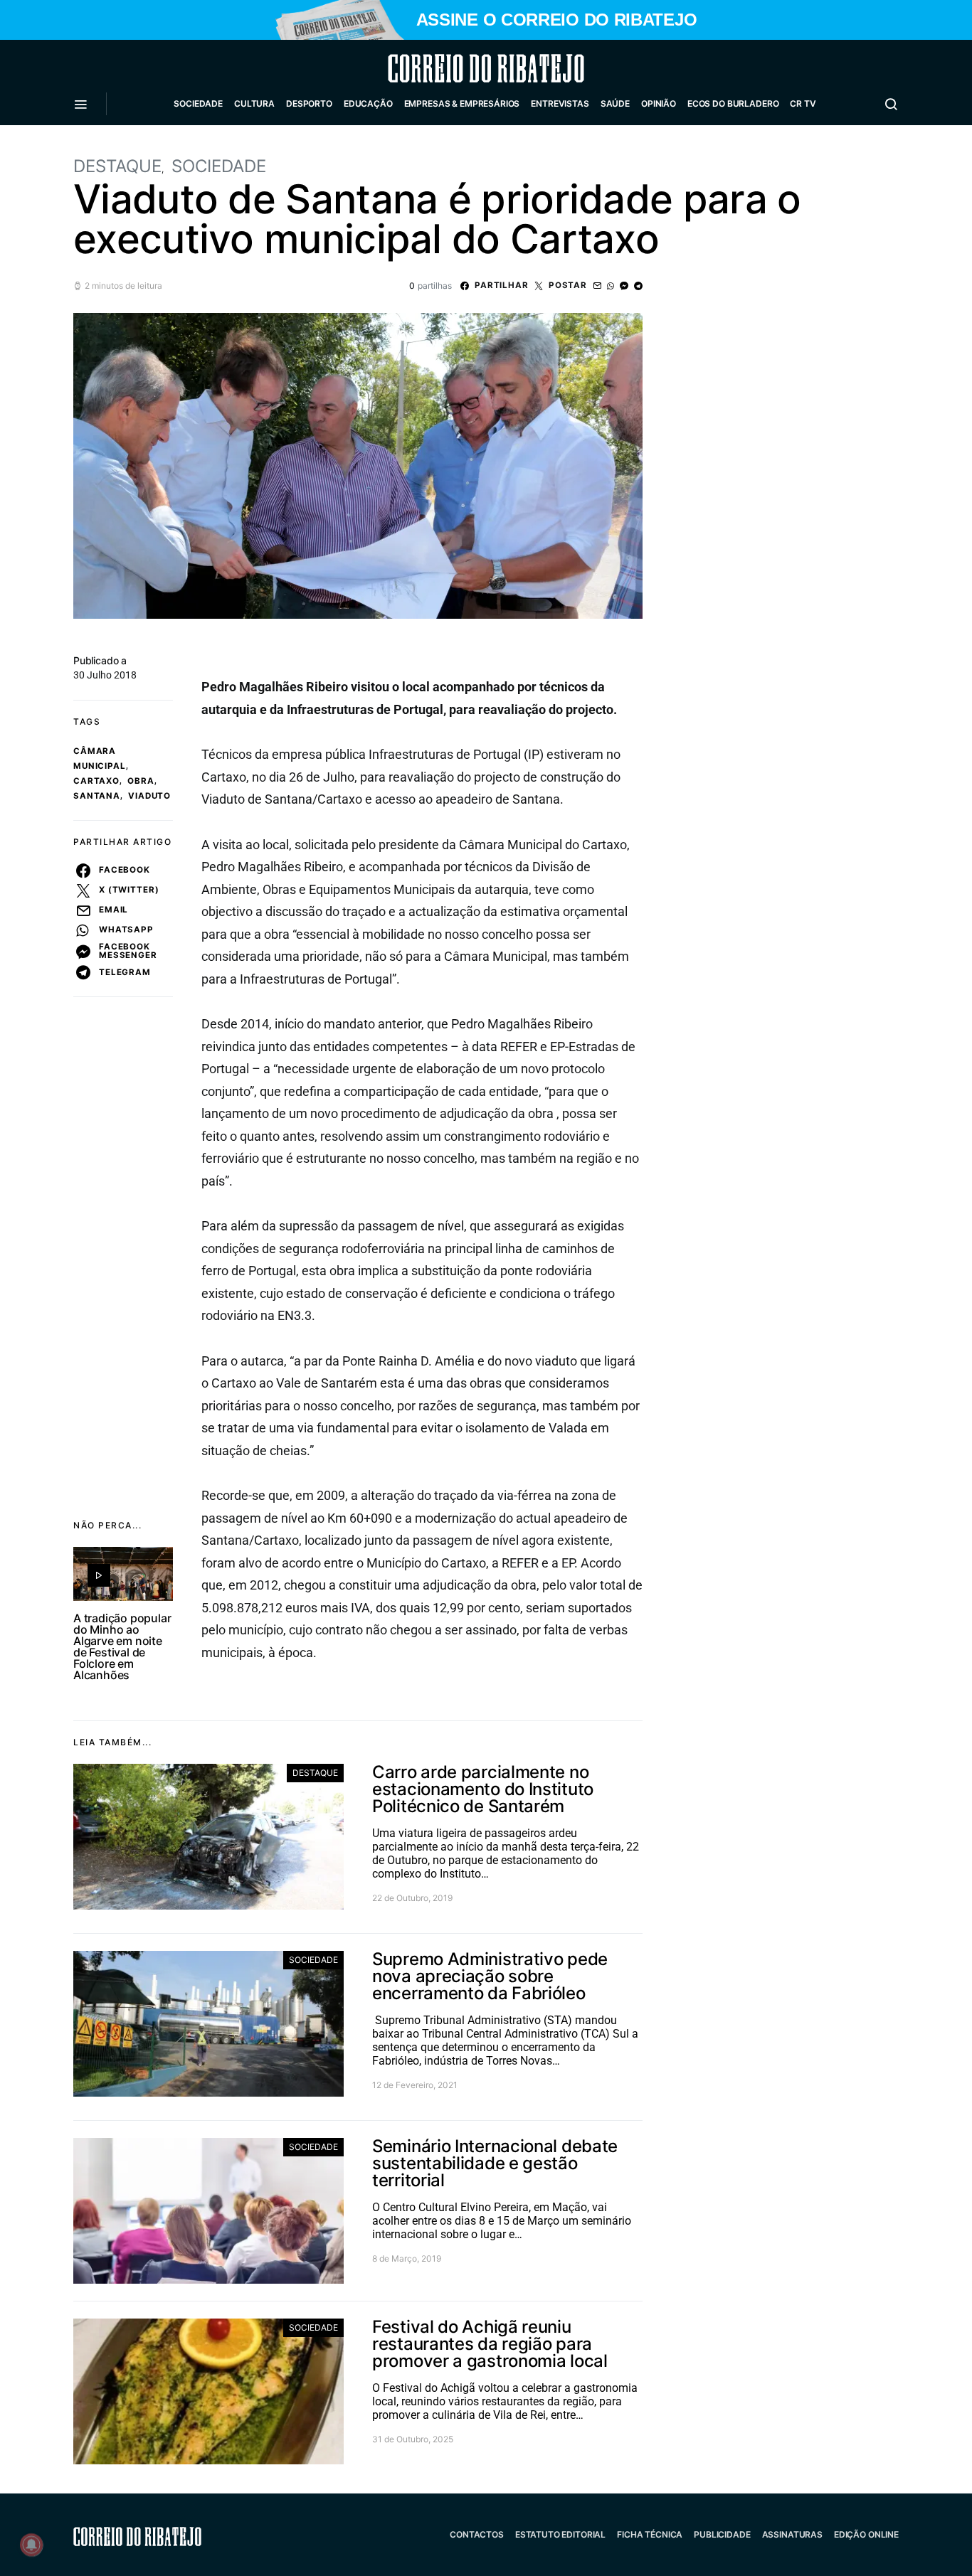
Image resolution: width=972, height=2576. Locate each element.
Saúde (615, 103)
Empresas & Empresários (462, 103)
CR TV (803, 103)
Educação (368, 103)
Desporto (309, 103)
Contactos (477, 2534)
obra (141, 781)
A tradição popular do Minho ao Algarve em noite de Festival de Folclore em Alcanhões (122, 1646)
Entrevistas (560, 103)
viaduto (149, 796)
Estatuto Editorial (560, 2534)
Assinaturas (792, 2534)
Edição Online (866, 2534)
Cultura (254, 103)
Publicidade (722, 2534)
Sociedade (198, 103)
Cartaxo (96, 781)
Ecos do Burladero (733, 103)
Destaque (117, 166)
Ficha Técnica (650, 2534)
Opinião (659, 103)
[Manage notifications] (31, 2545)
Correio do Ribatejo (452, 68)
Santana (97, 796)
